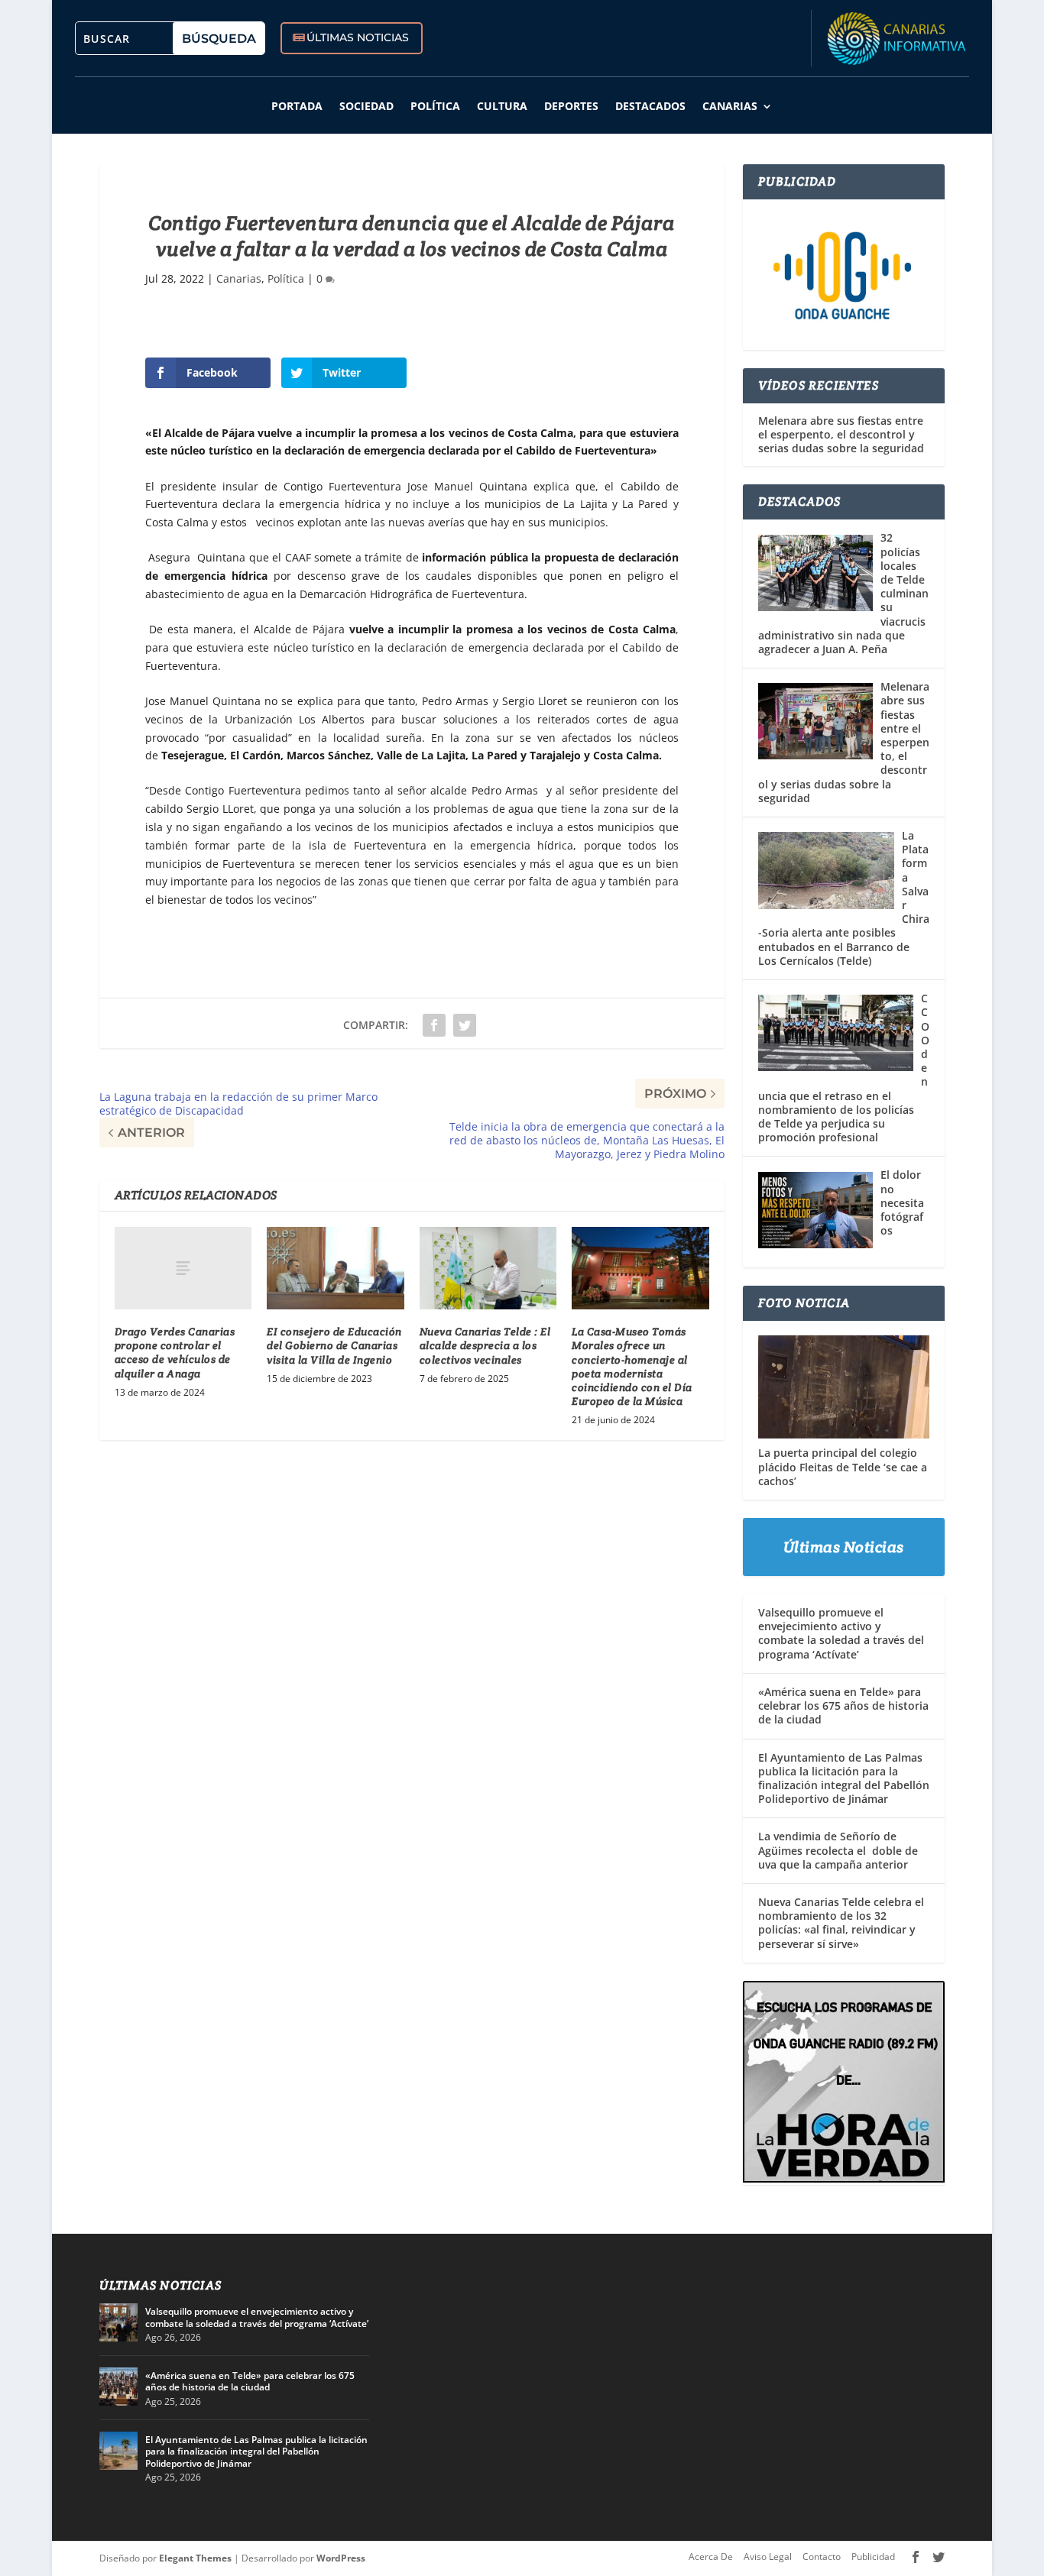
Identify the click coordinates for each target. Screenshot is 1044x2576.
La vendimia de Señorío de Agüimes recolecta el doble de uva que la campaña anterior (838, 1850)
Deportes (571, 106)
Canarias (730, 106)
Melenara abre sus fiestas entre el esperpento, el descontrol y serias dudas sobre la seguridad (841, 435)
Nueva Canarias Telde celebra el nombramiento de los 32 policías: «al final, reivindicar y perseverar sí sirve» (841, 1923)
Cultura (502, 106)
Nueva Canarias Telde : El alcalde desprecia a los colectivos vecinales (485, 1345)
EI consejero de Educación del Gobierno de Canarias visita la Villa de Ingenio (334, 1345)
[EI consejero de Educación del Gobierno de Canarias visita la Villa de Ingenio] (335, 1268)
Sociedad (366, 106)
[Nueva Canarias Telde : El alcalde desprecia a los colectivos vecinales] (488, 1268)
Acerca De (711, 2557)
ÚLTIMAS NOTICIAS (358, 37)
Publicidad (873, 2557)
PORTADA (297, 106)
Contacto (822, 2557)
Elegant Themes (195, 2558)
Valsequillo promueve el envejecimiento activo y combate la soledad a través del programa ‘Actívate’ (841, 1633)
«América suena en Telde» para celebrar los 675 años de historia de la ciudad (843, 1705)
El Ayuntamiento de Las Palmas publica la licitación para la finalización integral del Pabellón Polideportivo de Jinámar (844, 1778)
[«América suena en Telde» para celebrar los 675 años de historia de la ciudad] (118, 2387)
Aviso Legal (768, 2557)
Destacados (650, 106)
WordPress (341, 2558)
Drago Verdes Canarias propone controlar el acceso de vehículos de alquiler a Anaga (175, 1353)
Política (435, 106)
